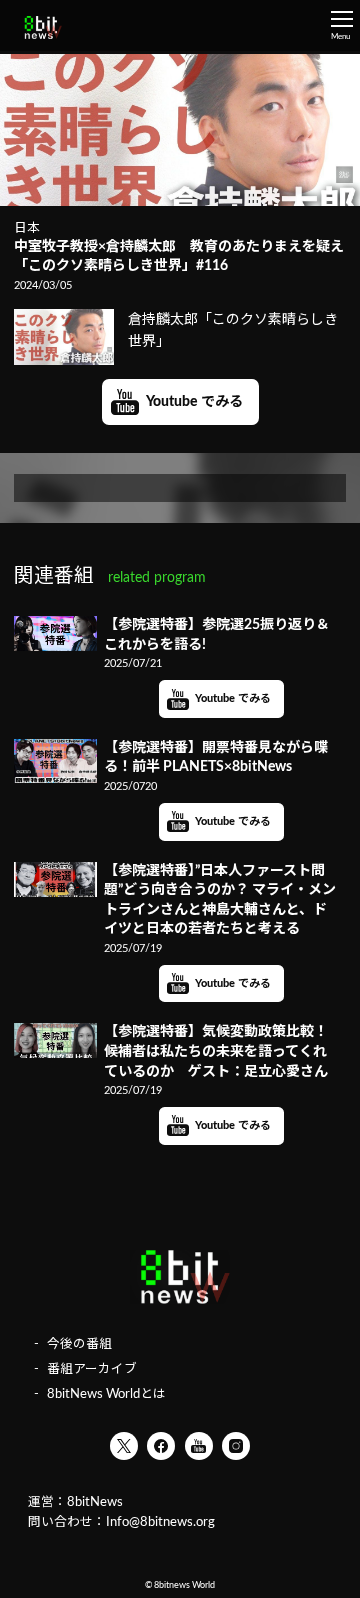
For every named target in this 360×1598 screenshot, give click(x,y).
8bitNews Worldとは (106, 1394)
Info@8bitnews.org (160, 1522)
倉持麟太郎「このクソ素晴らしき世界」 (233, 331)
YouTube (199, 1446)
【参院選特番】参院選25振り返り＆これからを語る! (217, 635)
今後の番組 (79, 1344)
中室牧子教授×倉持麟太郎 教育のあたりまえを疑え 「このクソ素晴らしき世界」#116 (180, 257)
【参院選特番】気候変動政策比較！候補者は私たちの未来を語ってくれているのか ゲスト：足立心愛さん (216, 1051)
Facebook (161, 1446)
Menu (340, 37)
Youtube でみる (194, 402)
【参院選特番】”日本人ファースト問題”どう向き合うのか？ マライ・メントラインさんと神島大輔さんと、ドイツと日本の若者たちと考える (220, 900)
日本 (27, 228)
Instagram (236, 1446)
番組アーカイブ (92, 1369)
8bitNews (95, 1502)
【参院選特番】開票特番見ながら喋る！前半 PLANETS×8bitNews (216, 758)
